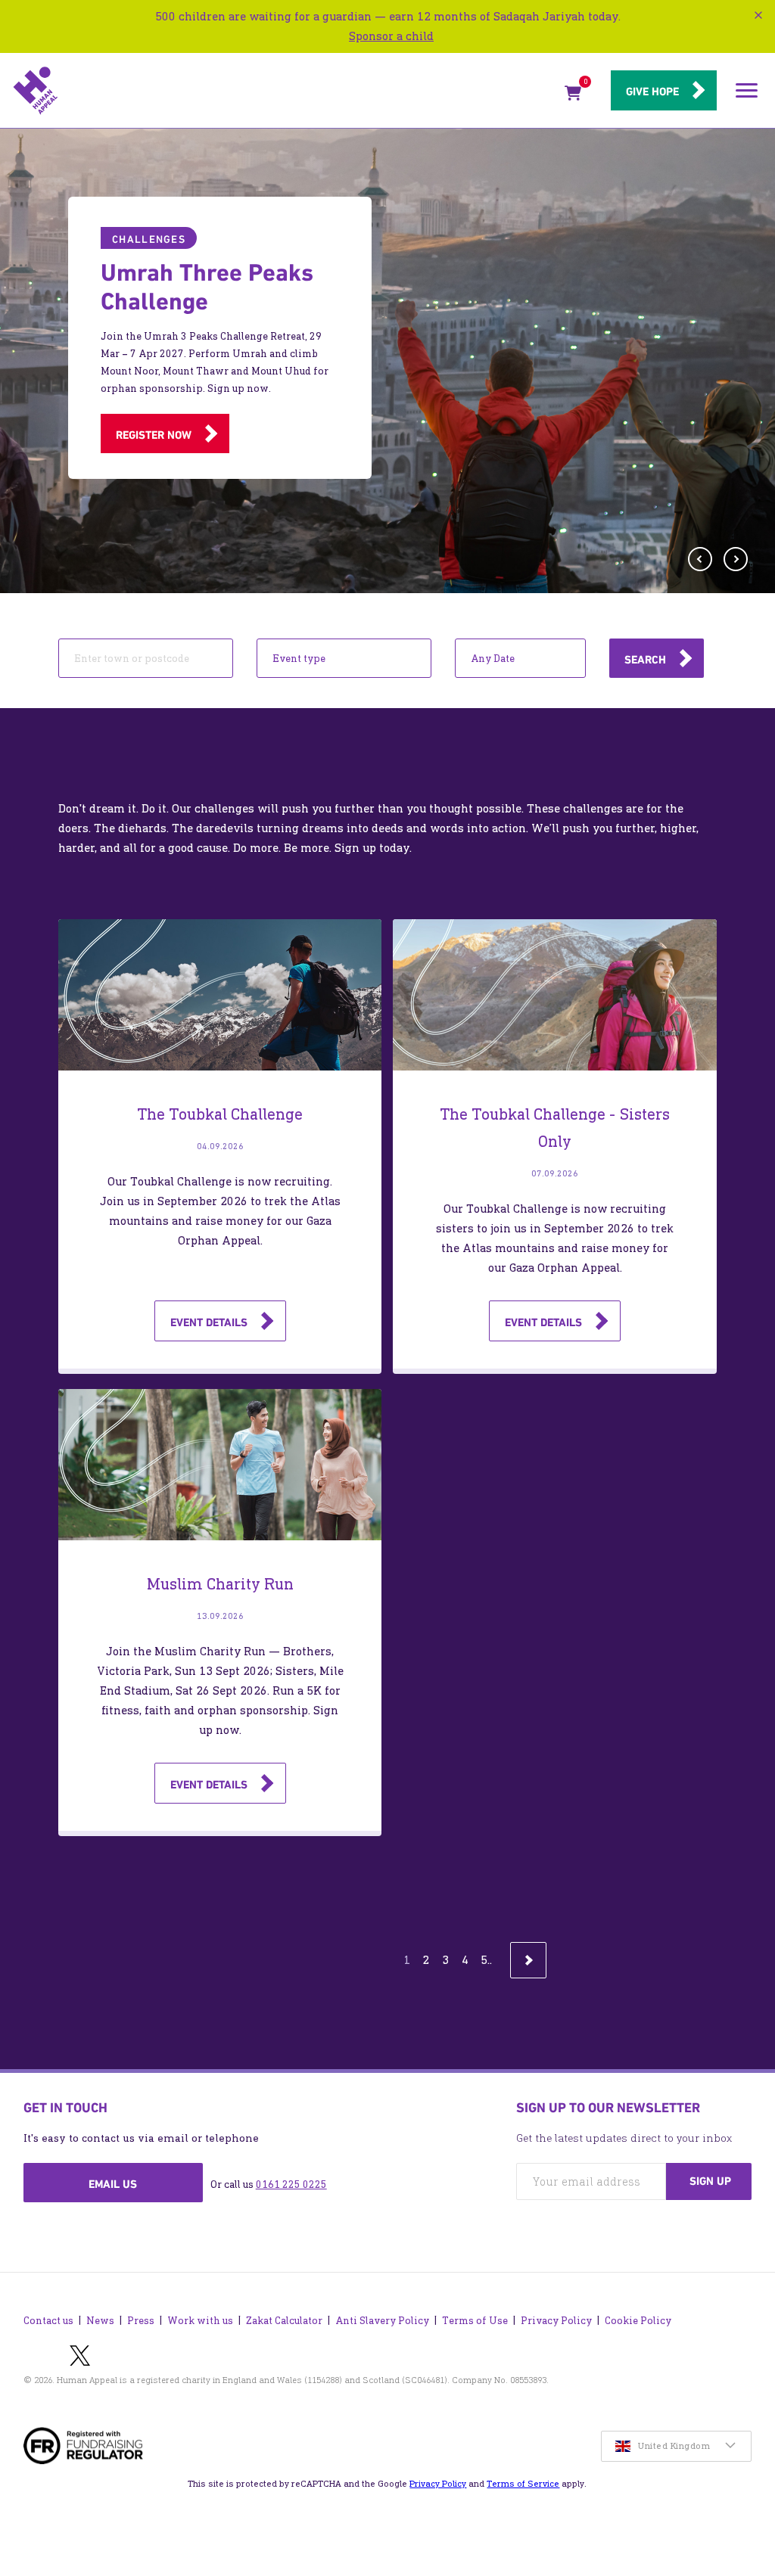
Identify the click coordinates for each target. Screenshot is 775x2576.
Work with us (200, 2321)
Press (141, 2321)
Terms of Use (475, 2321)
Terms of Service (523, 2484)
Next (739, 562)
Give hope (652, 92)
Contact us (48, 2321)
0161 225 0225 (291, 2184)
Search (645, 660)
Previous (704, 555)
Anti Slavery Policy (382, 2321)
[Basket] (573, 96)
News (100, 2321)
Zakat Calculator (284, 2321)
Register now (154, 435)
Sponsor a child (391, 36)
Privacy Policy (556, 2321)
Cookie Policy (638, 2321)
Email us (113, 2184)
